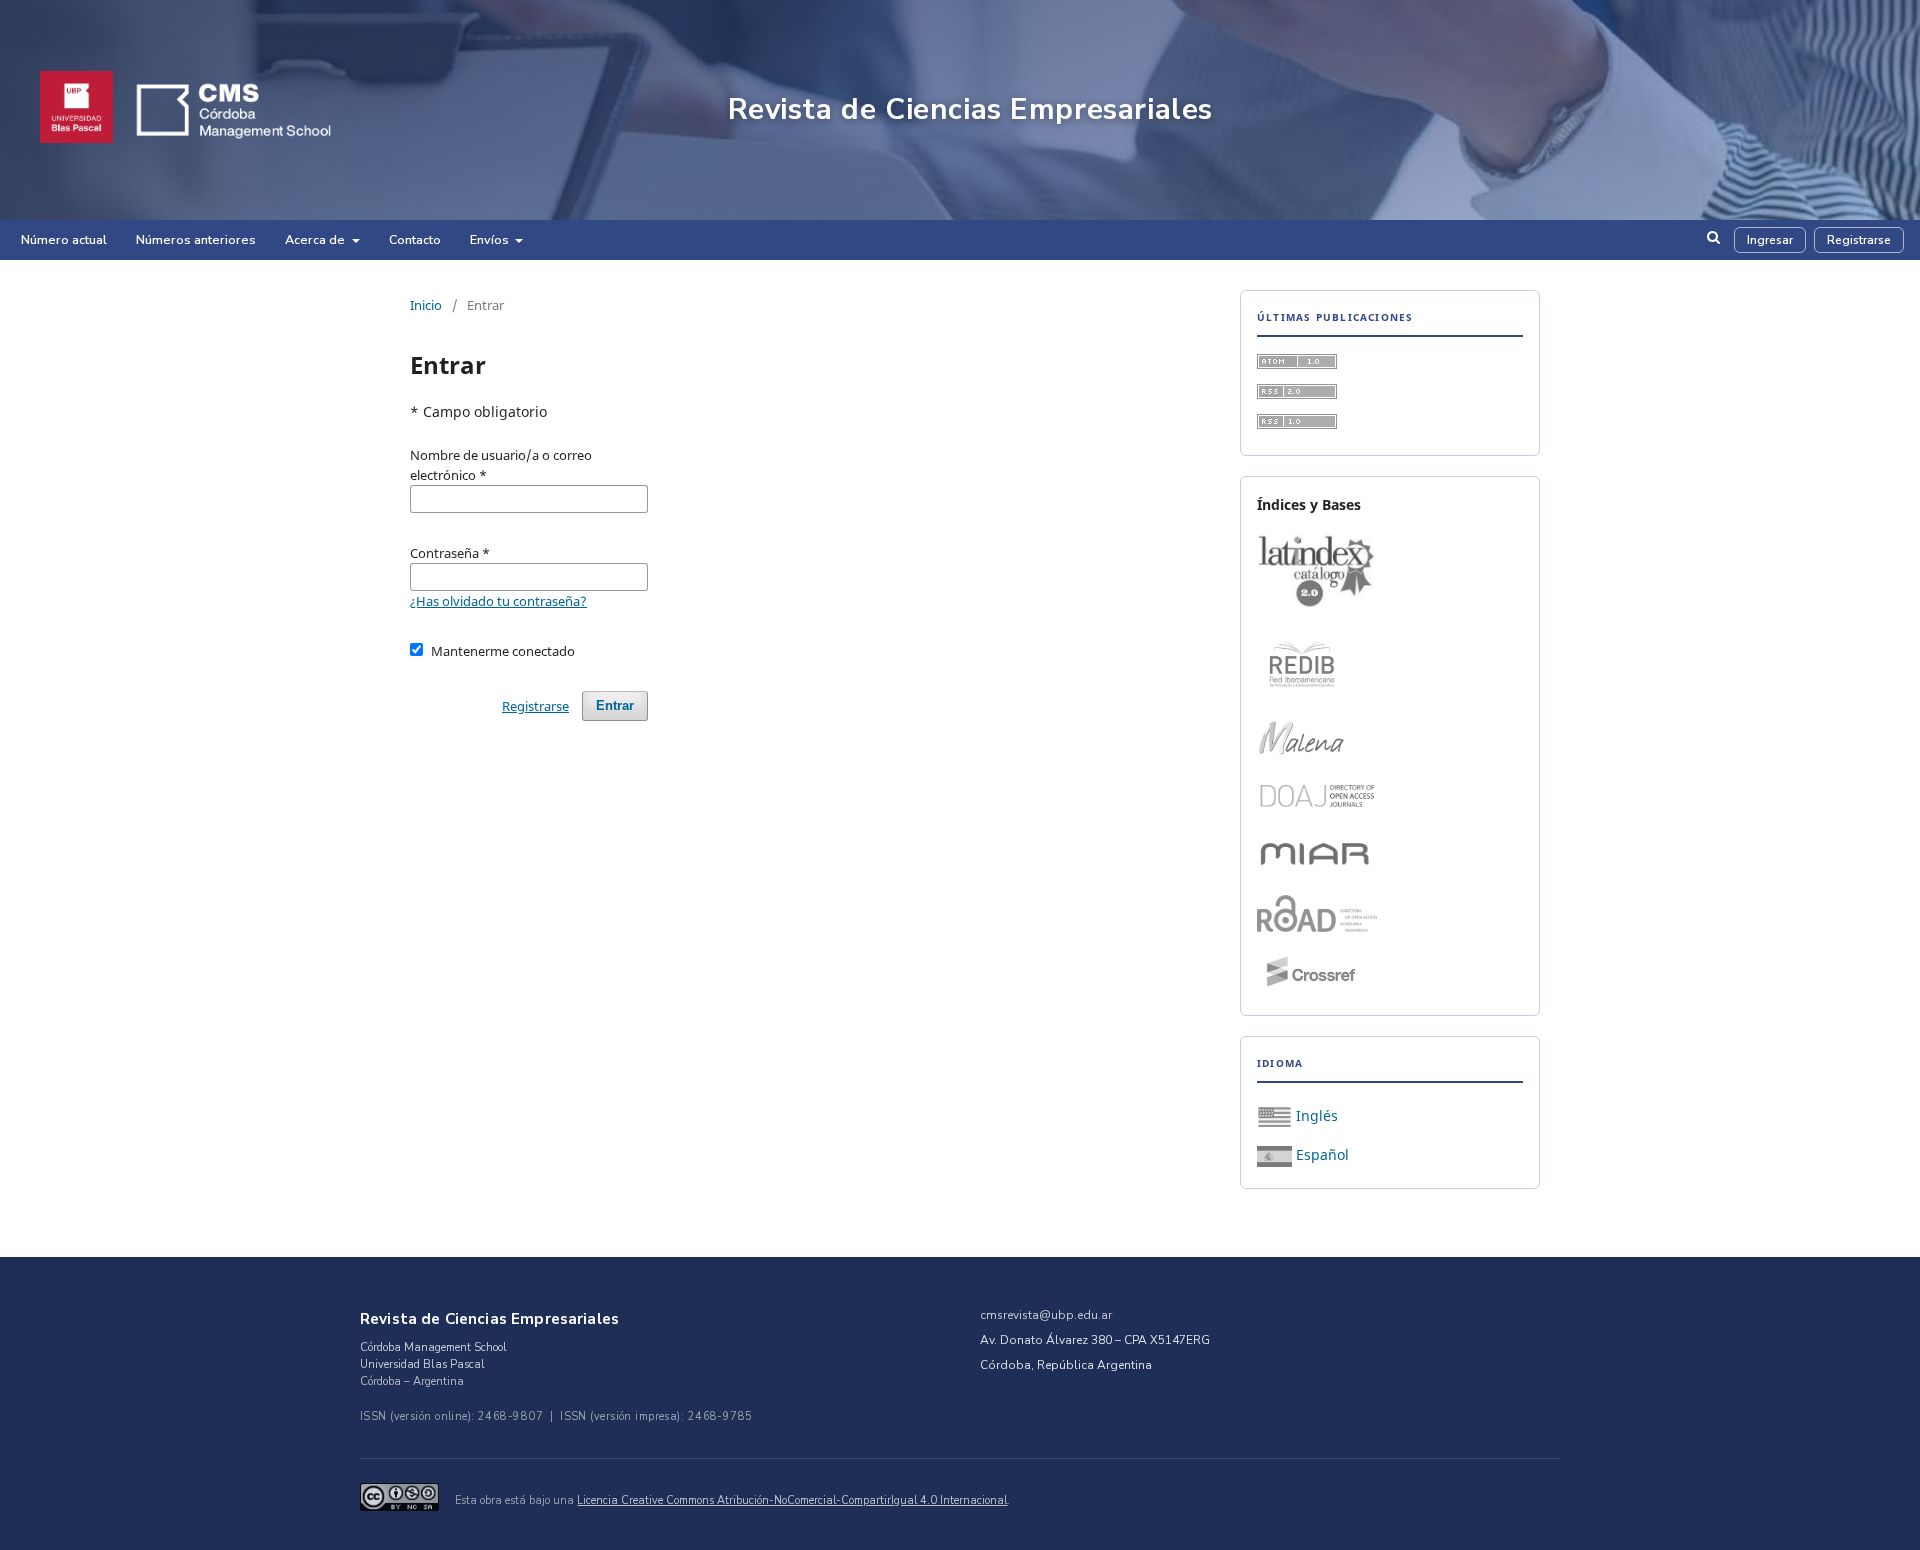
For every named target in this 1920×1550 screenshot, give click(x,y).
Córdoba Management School (433, 1347)
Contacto (415, 239)
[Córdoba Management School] (261, 109)
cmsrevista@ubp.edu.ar (1046, 1315)
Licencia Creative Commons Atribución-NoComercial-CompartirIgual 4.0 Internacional (792, 1500)
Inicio (426, 305)
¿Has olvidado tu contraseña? (498, 601)
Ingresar (1770, 240)
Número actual (64, 239)
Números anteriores (196, 239)
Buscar (1713, 244)
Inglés (1315, 1115)
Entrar (615, 705)
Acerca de (316, 239)
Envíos (491, 239)
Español (1320, 1154)
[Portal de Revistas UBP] (76, 109)
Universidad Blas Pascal (422, 1364)
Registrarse (1859, 240)
